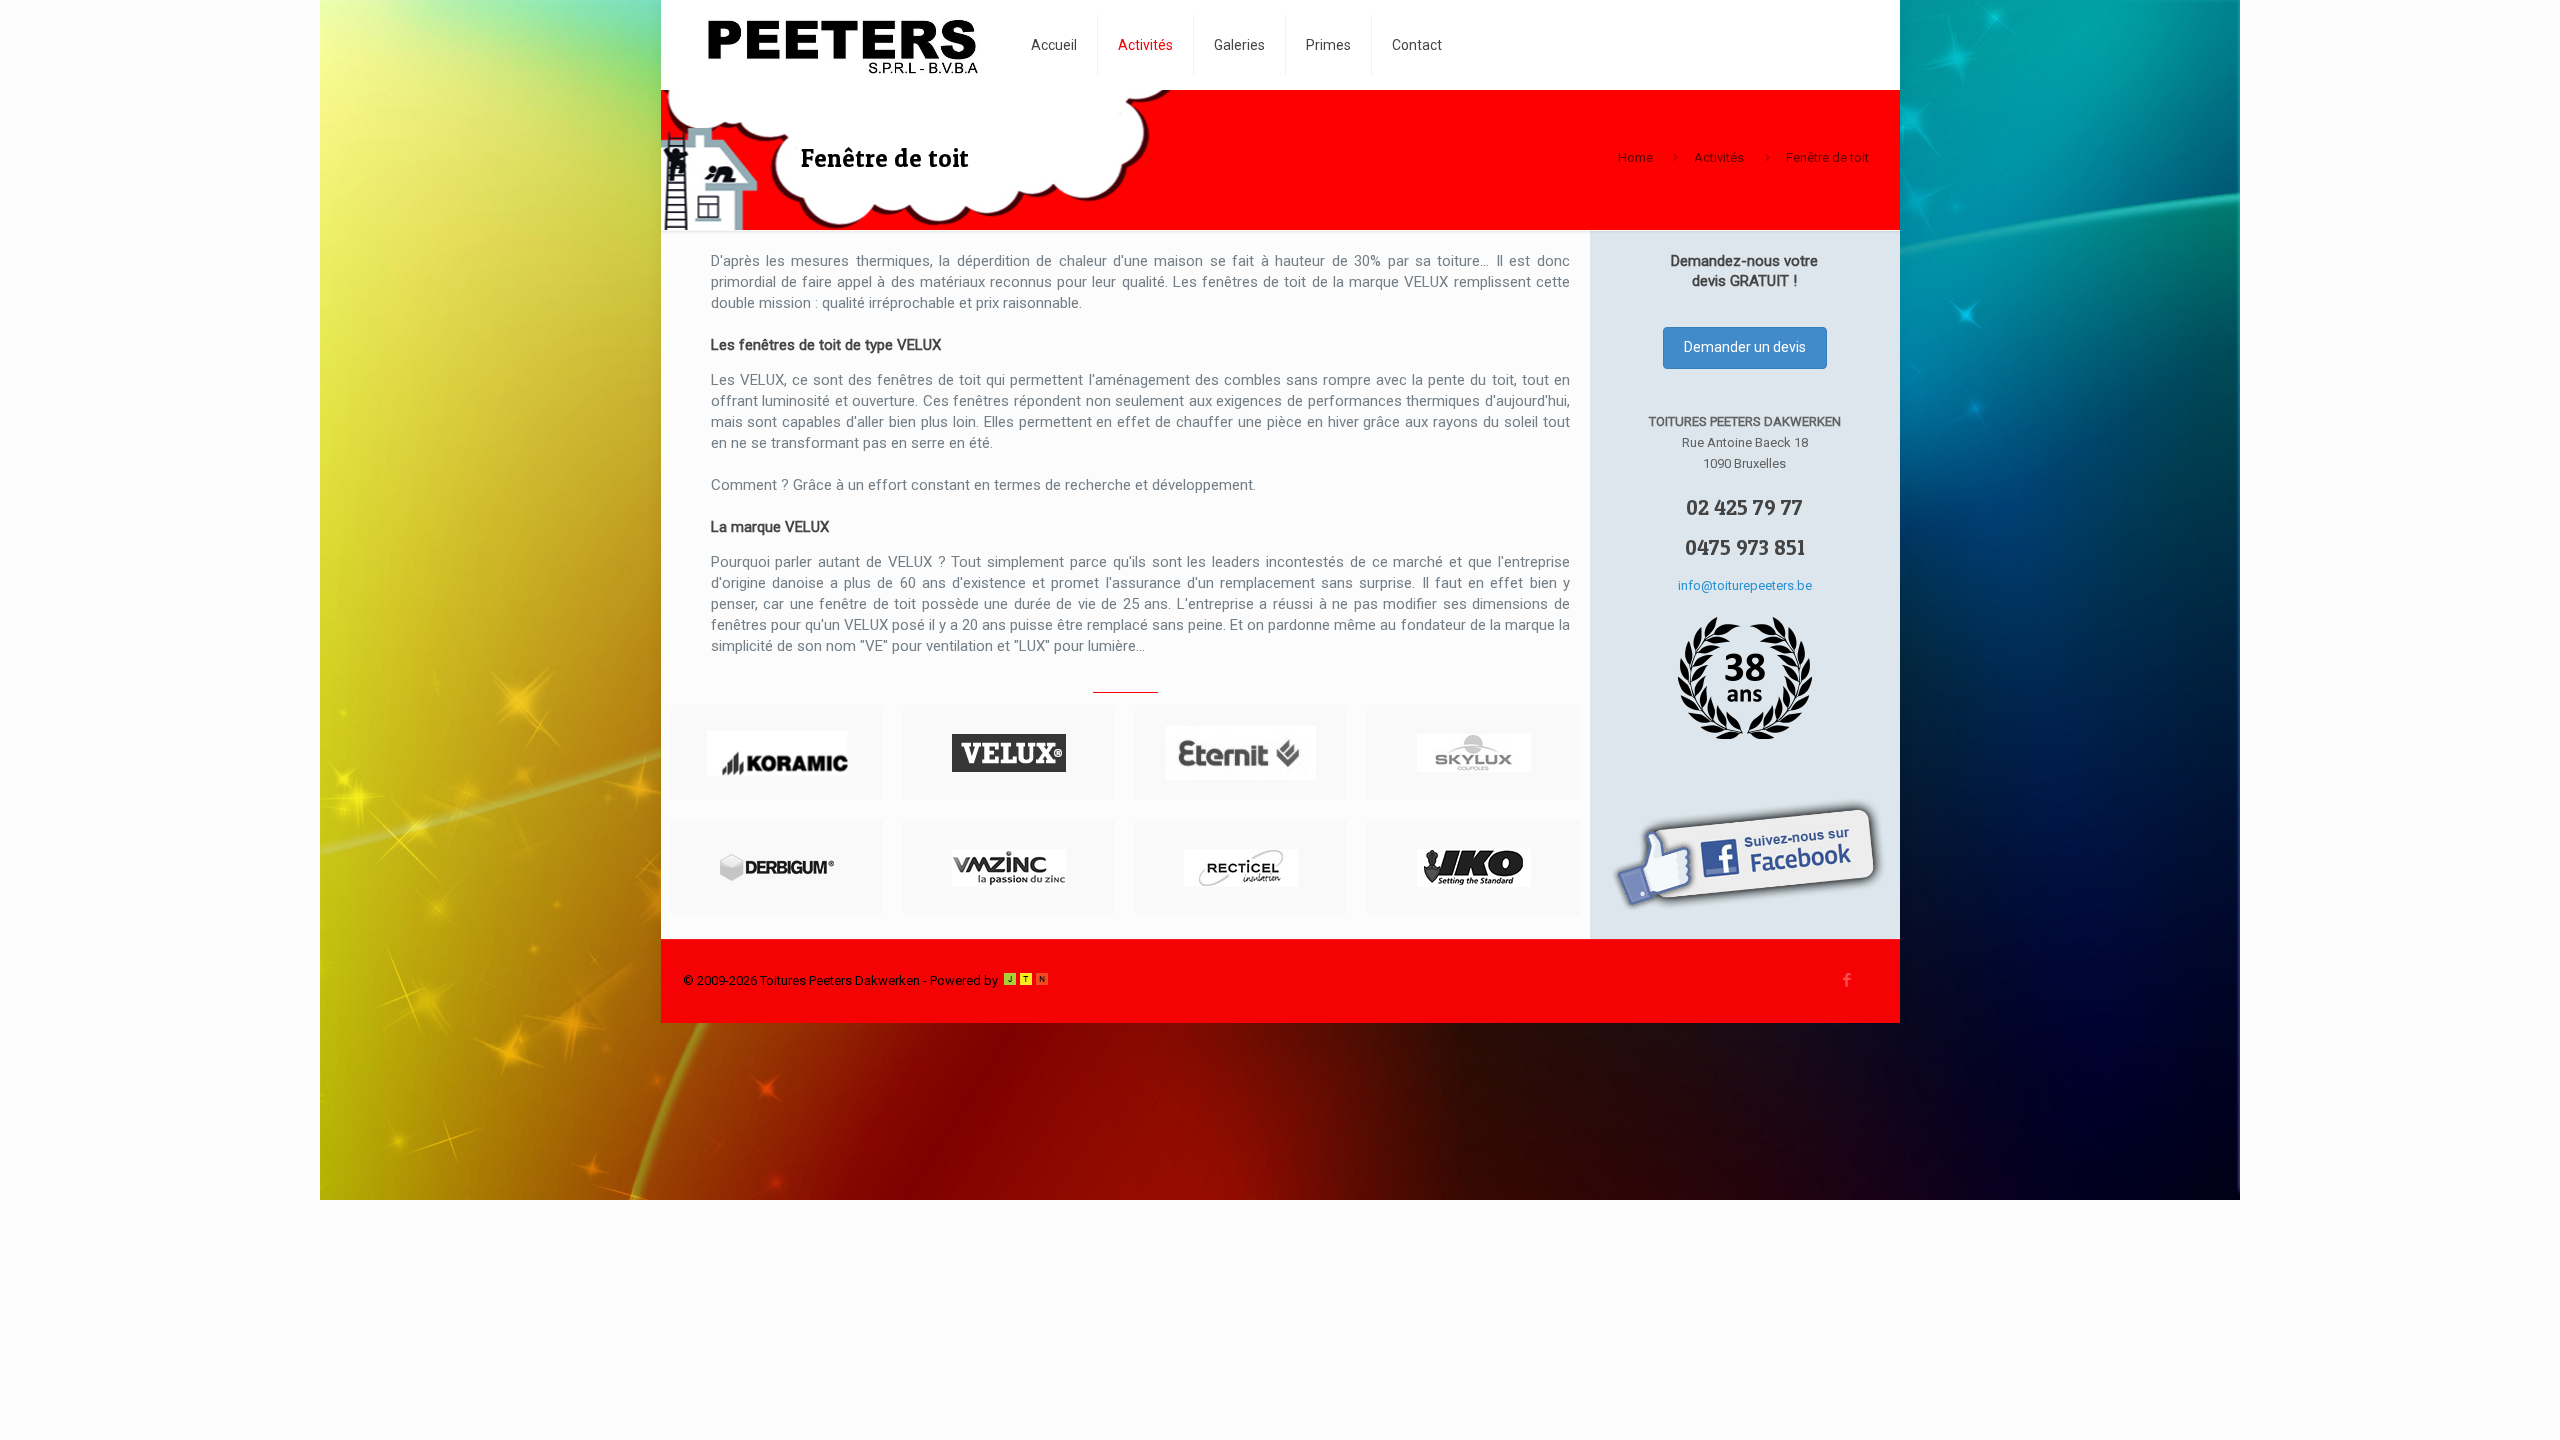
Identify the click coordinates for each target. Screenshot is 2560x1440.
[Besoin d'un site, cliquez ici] (1026, 980)
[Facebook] (1846, 980)
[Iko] (1473, 867)
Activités (1719, 157)
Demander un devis (1745, 347)
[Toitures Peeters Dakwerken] (842, 45)
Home (1635, 157)
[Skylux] (1473, 752)
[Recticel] (1241, 867)
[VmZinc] (1009, 867)
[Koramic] (777, 752)
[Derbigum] (777, 867)
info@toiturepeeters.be (1745, 585)
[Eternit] (1241, 752)
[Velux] (1009, 752)
